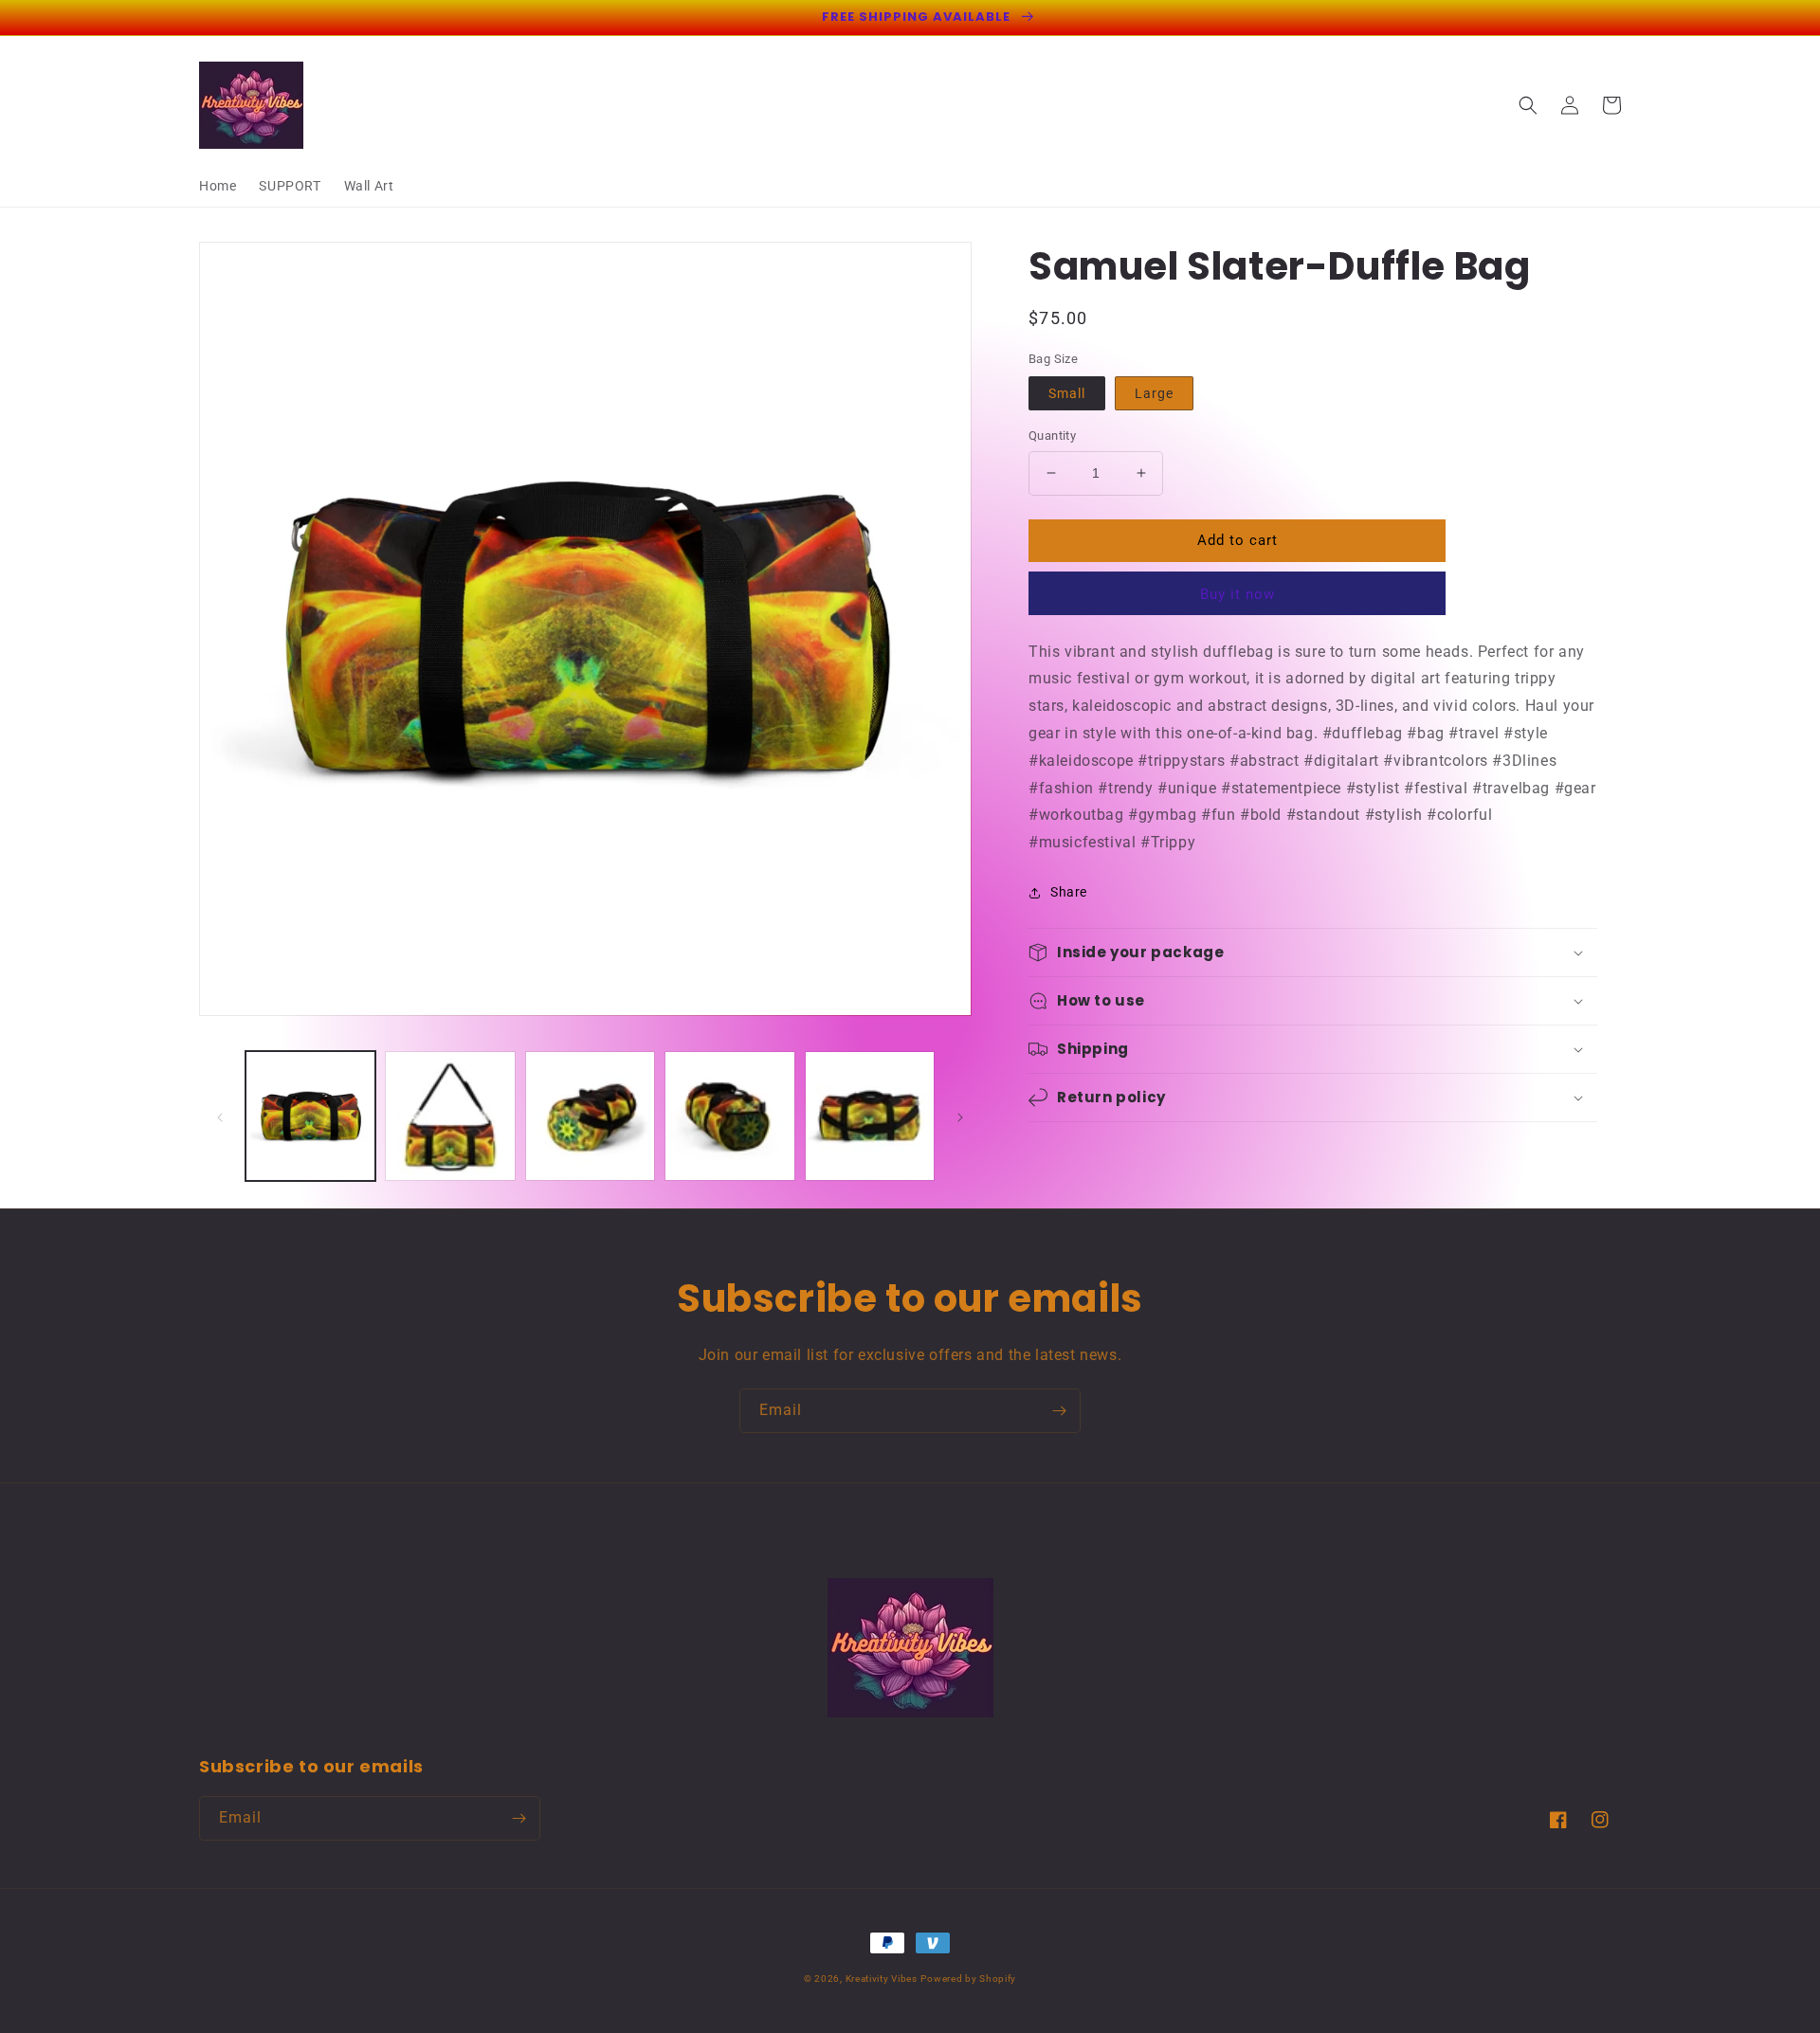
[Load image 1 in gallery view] (310, 1116)
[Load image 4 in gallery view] (590, 1116)
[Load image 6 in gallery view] (870, 1116)
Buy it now (1238, 594)
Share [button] (1069, 892)
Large (1154, 393)
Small (1067, 393)
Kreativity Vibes (882, 1979)
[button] (1528, 105)
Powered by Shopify (968, 1979)
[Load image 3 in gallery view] (450, 1116)
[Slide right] (960, 1116)
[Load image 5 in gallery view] (729, 1116)
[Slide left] (220, 1116)
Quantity (1052, 436)
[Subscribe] (1059, 1411)
